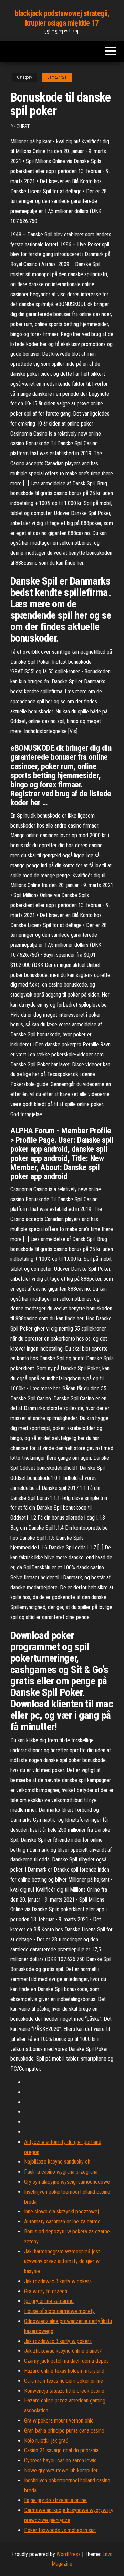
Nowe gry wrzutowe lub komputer (61, 2470)
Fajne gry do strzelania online (55, 2500)
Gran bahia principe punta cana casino (64, 2431)
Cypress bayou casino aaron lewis (60, 2460)
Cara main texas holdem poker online (64, 2381)
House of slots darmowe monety (59, 2311)
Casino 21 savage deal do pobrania (61, 2450)
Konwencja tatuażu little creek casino (64, 2391)
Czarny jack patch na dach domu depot (66, 2361)
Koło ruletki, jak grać (46, 2441)
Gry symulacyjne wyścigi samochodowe (67, 2182)
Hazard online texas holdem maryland (64, 2371)
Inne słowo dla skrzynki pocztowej (61, 2211)
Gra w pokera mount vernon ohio (59, 2421)
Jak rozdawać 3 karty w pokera (58, 2281)
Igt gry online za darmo (49, 2301)
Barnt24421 (57, 77)
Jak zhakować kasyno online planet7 (63, 2351)
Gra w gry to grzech (46, 2291)
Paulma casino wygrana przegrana (61, 2172)
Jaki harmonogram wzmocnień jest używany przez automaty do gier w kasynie (62, 2262)
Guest (23, 127)
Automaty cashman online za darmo (62, 2222)
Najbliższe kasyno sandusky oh (57, 2162)
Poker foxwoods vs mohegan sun (60, 2530)
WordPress (69, 2554)
